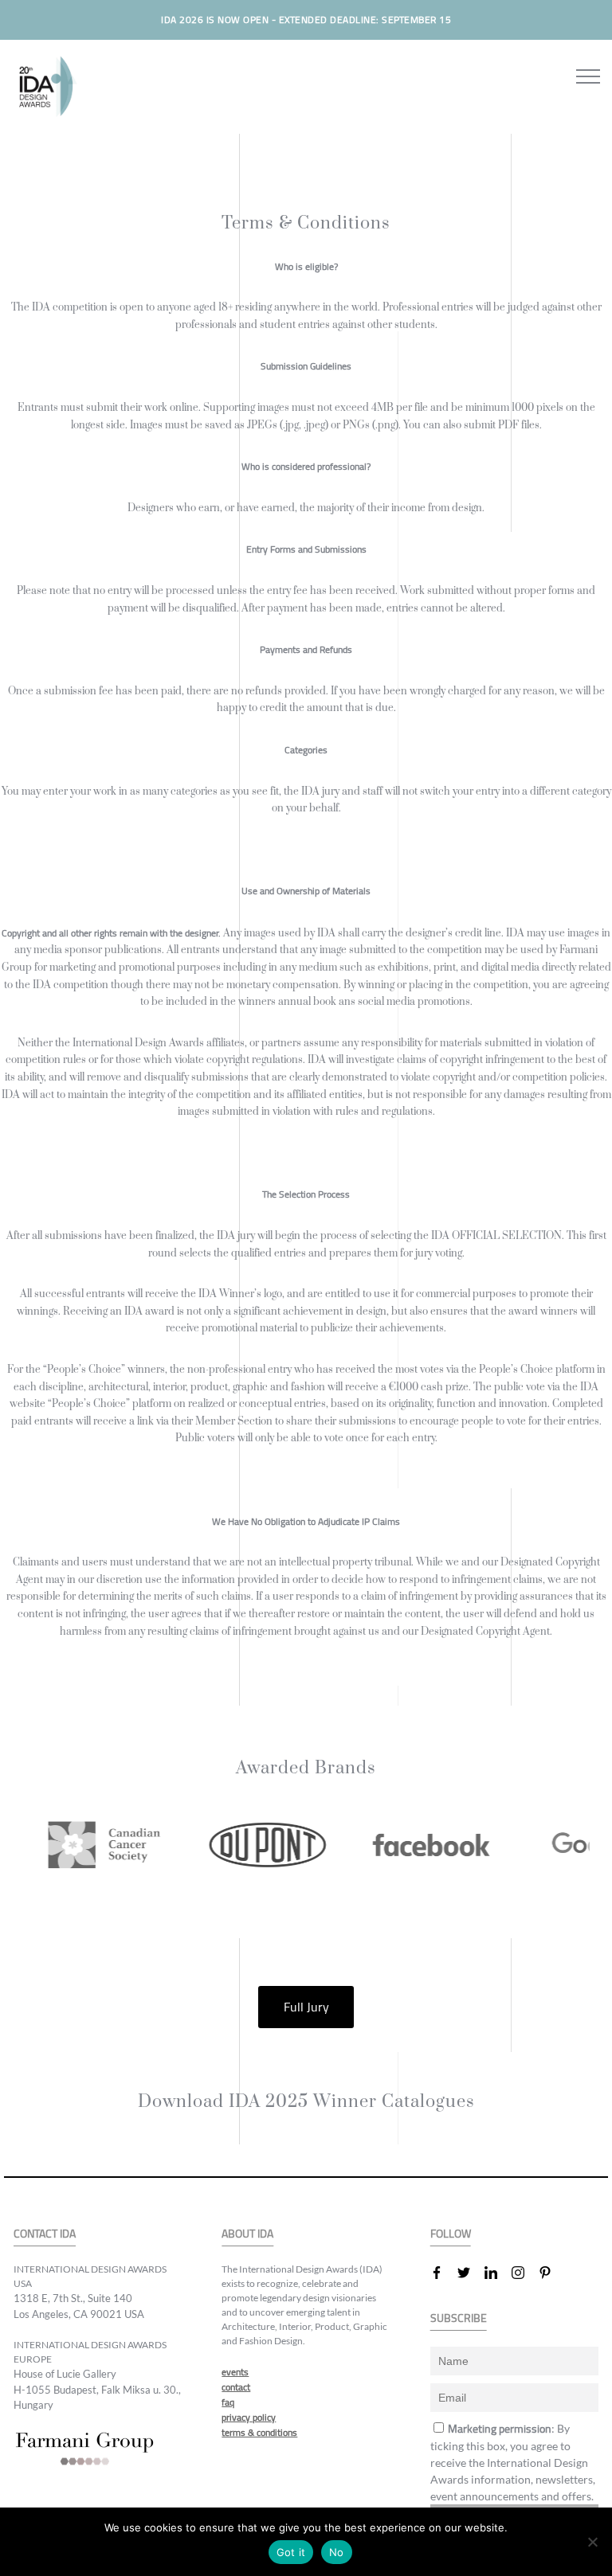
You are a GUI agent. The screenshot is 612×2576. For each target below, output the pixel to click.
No (337, 2552)
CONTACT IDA (45, 2234)
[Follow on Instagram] (524, 2273)
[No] (592, 2542)
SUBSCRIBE (459, 2318)
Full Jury (306, 2007)
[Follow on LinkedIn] (497, 2273)
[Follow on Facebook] (443, 2273)
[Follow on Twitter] (470, 2273)
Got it (291, 2552)
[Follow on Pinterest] (551, 2273)
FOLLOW (451, 2234)
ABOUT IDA (247, 2234)
